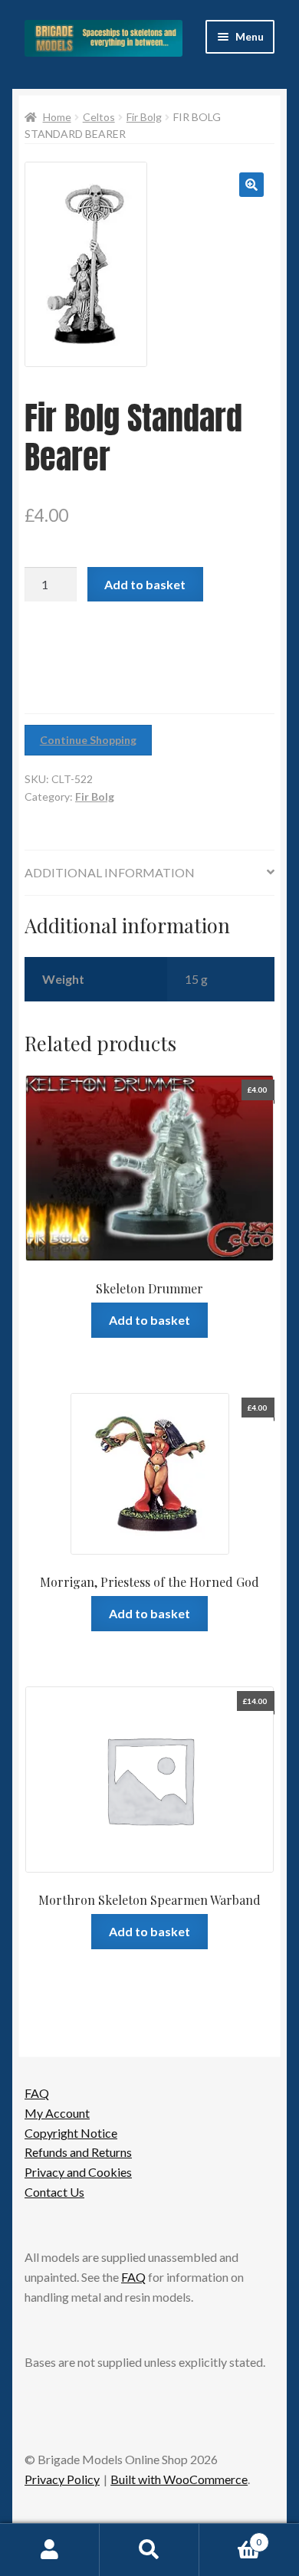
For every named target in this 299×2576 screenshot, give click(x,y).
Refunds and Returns (78, 2152)
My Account (57, 2113)
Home (57, 117)
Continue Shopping (88, 740)
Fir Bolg (144, 117)
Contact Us (54, 2192)
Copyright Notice (71, 2133)
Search (149, 2550)
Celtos (99, 117)
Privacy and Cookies (78, 2172)
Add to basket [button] (149, 1320)
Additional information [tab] (110, 872)
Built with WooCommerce (179, 2479)
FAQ (37, 2093)
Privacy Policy (62, 2479)
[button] (251, 185)
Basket (230, 2537)
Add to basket (145, 584)
